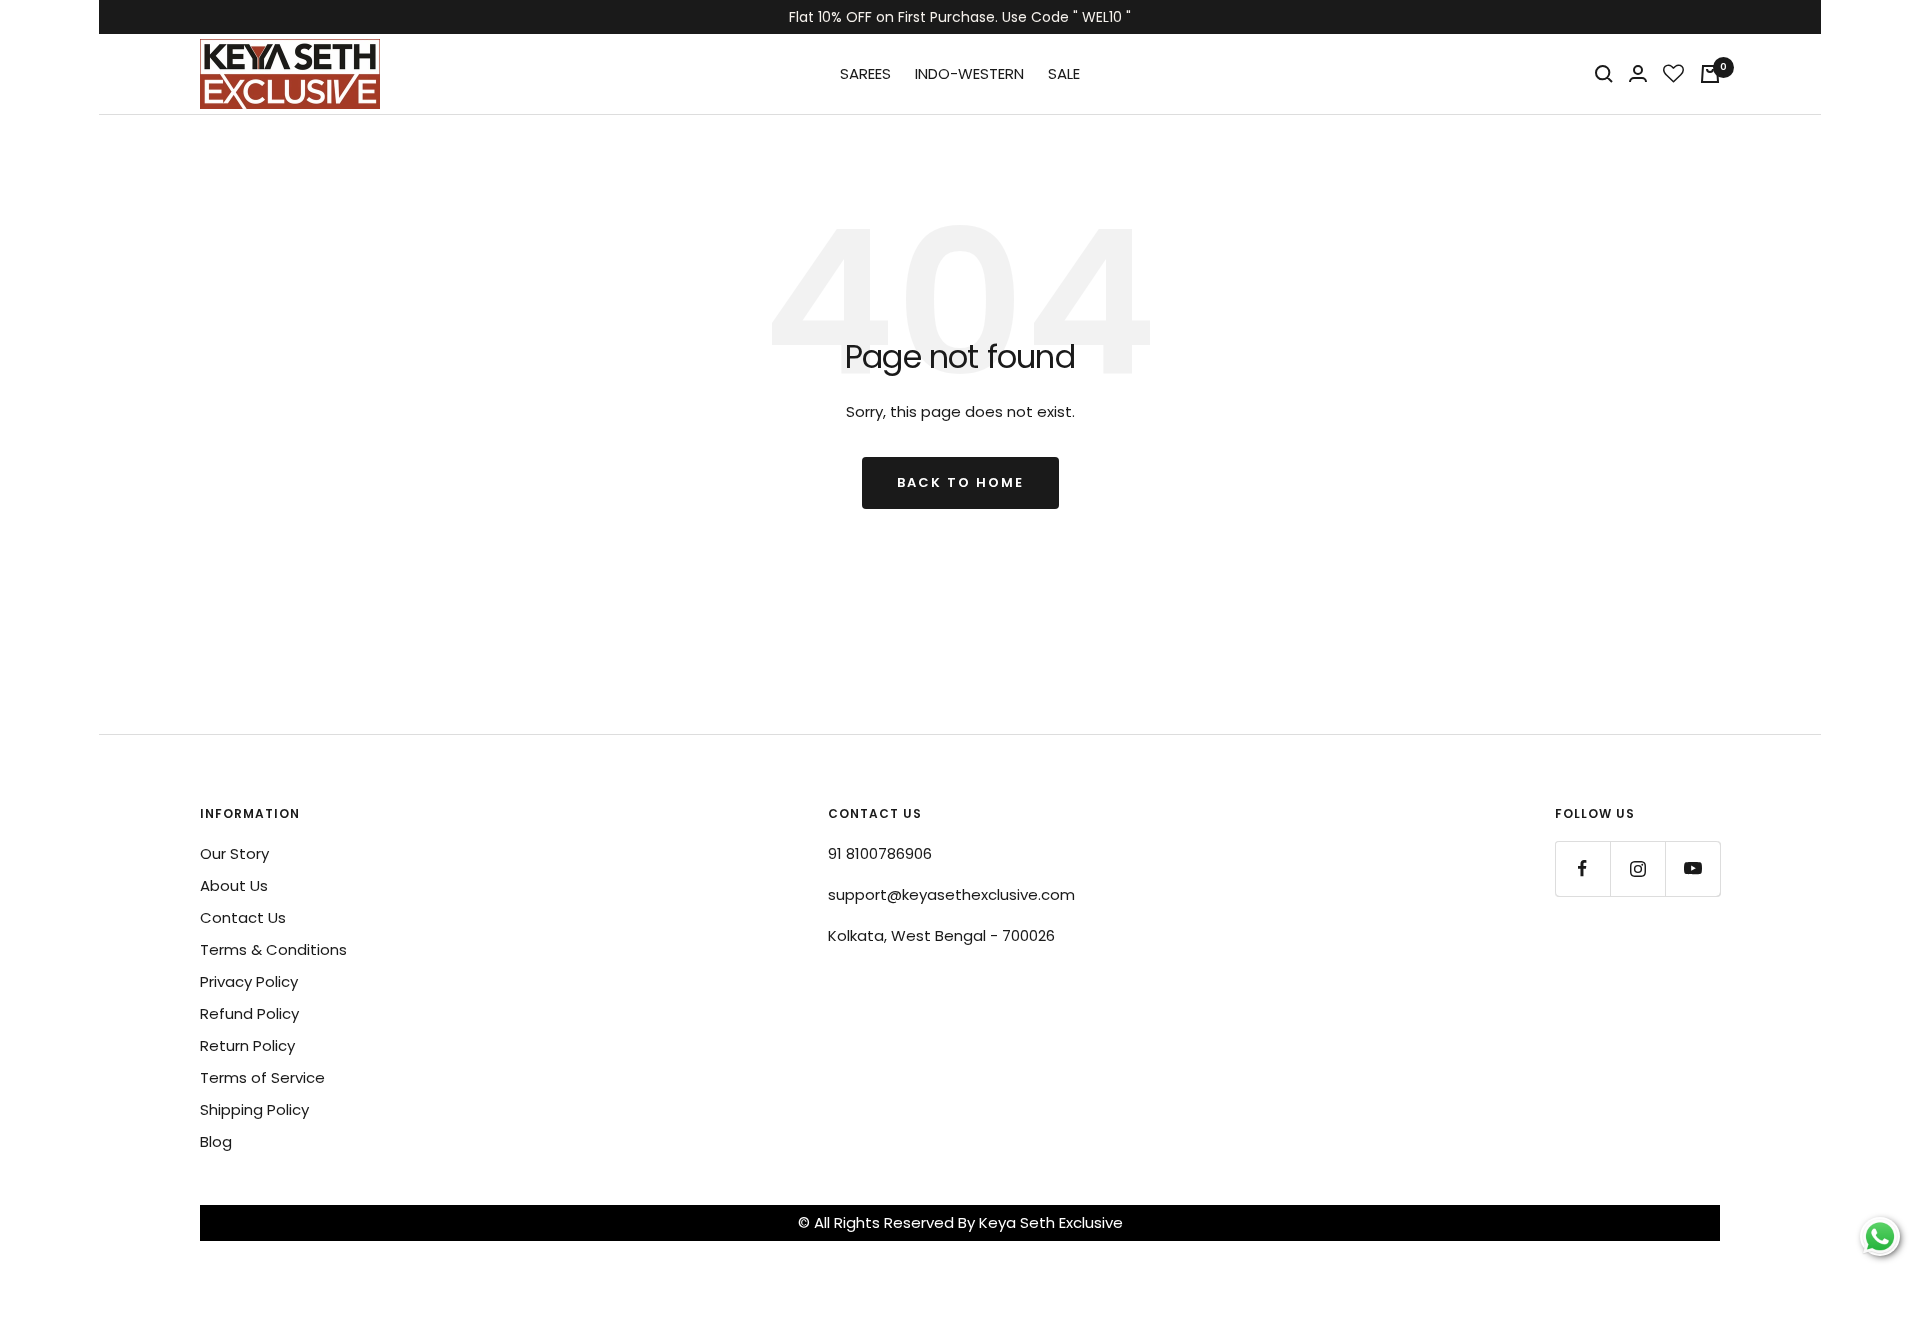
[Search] (1604, 74)
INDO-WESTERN (969, 73)
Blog (216, 1141)
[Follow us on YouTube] (1692, 868)
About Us (234, 885)
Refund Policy (249, 1013)
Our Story (234, 853)
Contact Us (243, 917)
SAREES (865, 73)
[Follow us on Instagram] (1637, 868)
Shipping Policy (254, 1109)
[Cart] (1710, 74)
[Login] (1638, 73)
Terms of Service (262, 1077)
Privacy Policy (249, 981)
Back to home (960, 482)
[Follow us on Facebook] (1582, 868)
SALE (1064, 73)
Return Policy (247, 1045)
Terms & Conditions (273, 949)
